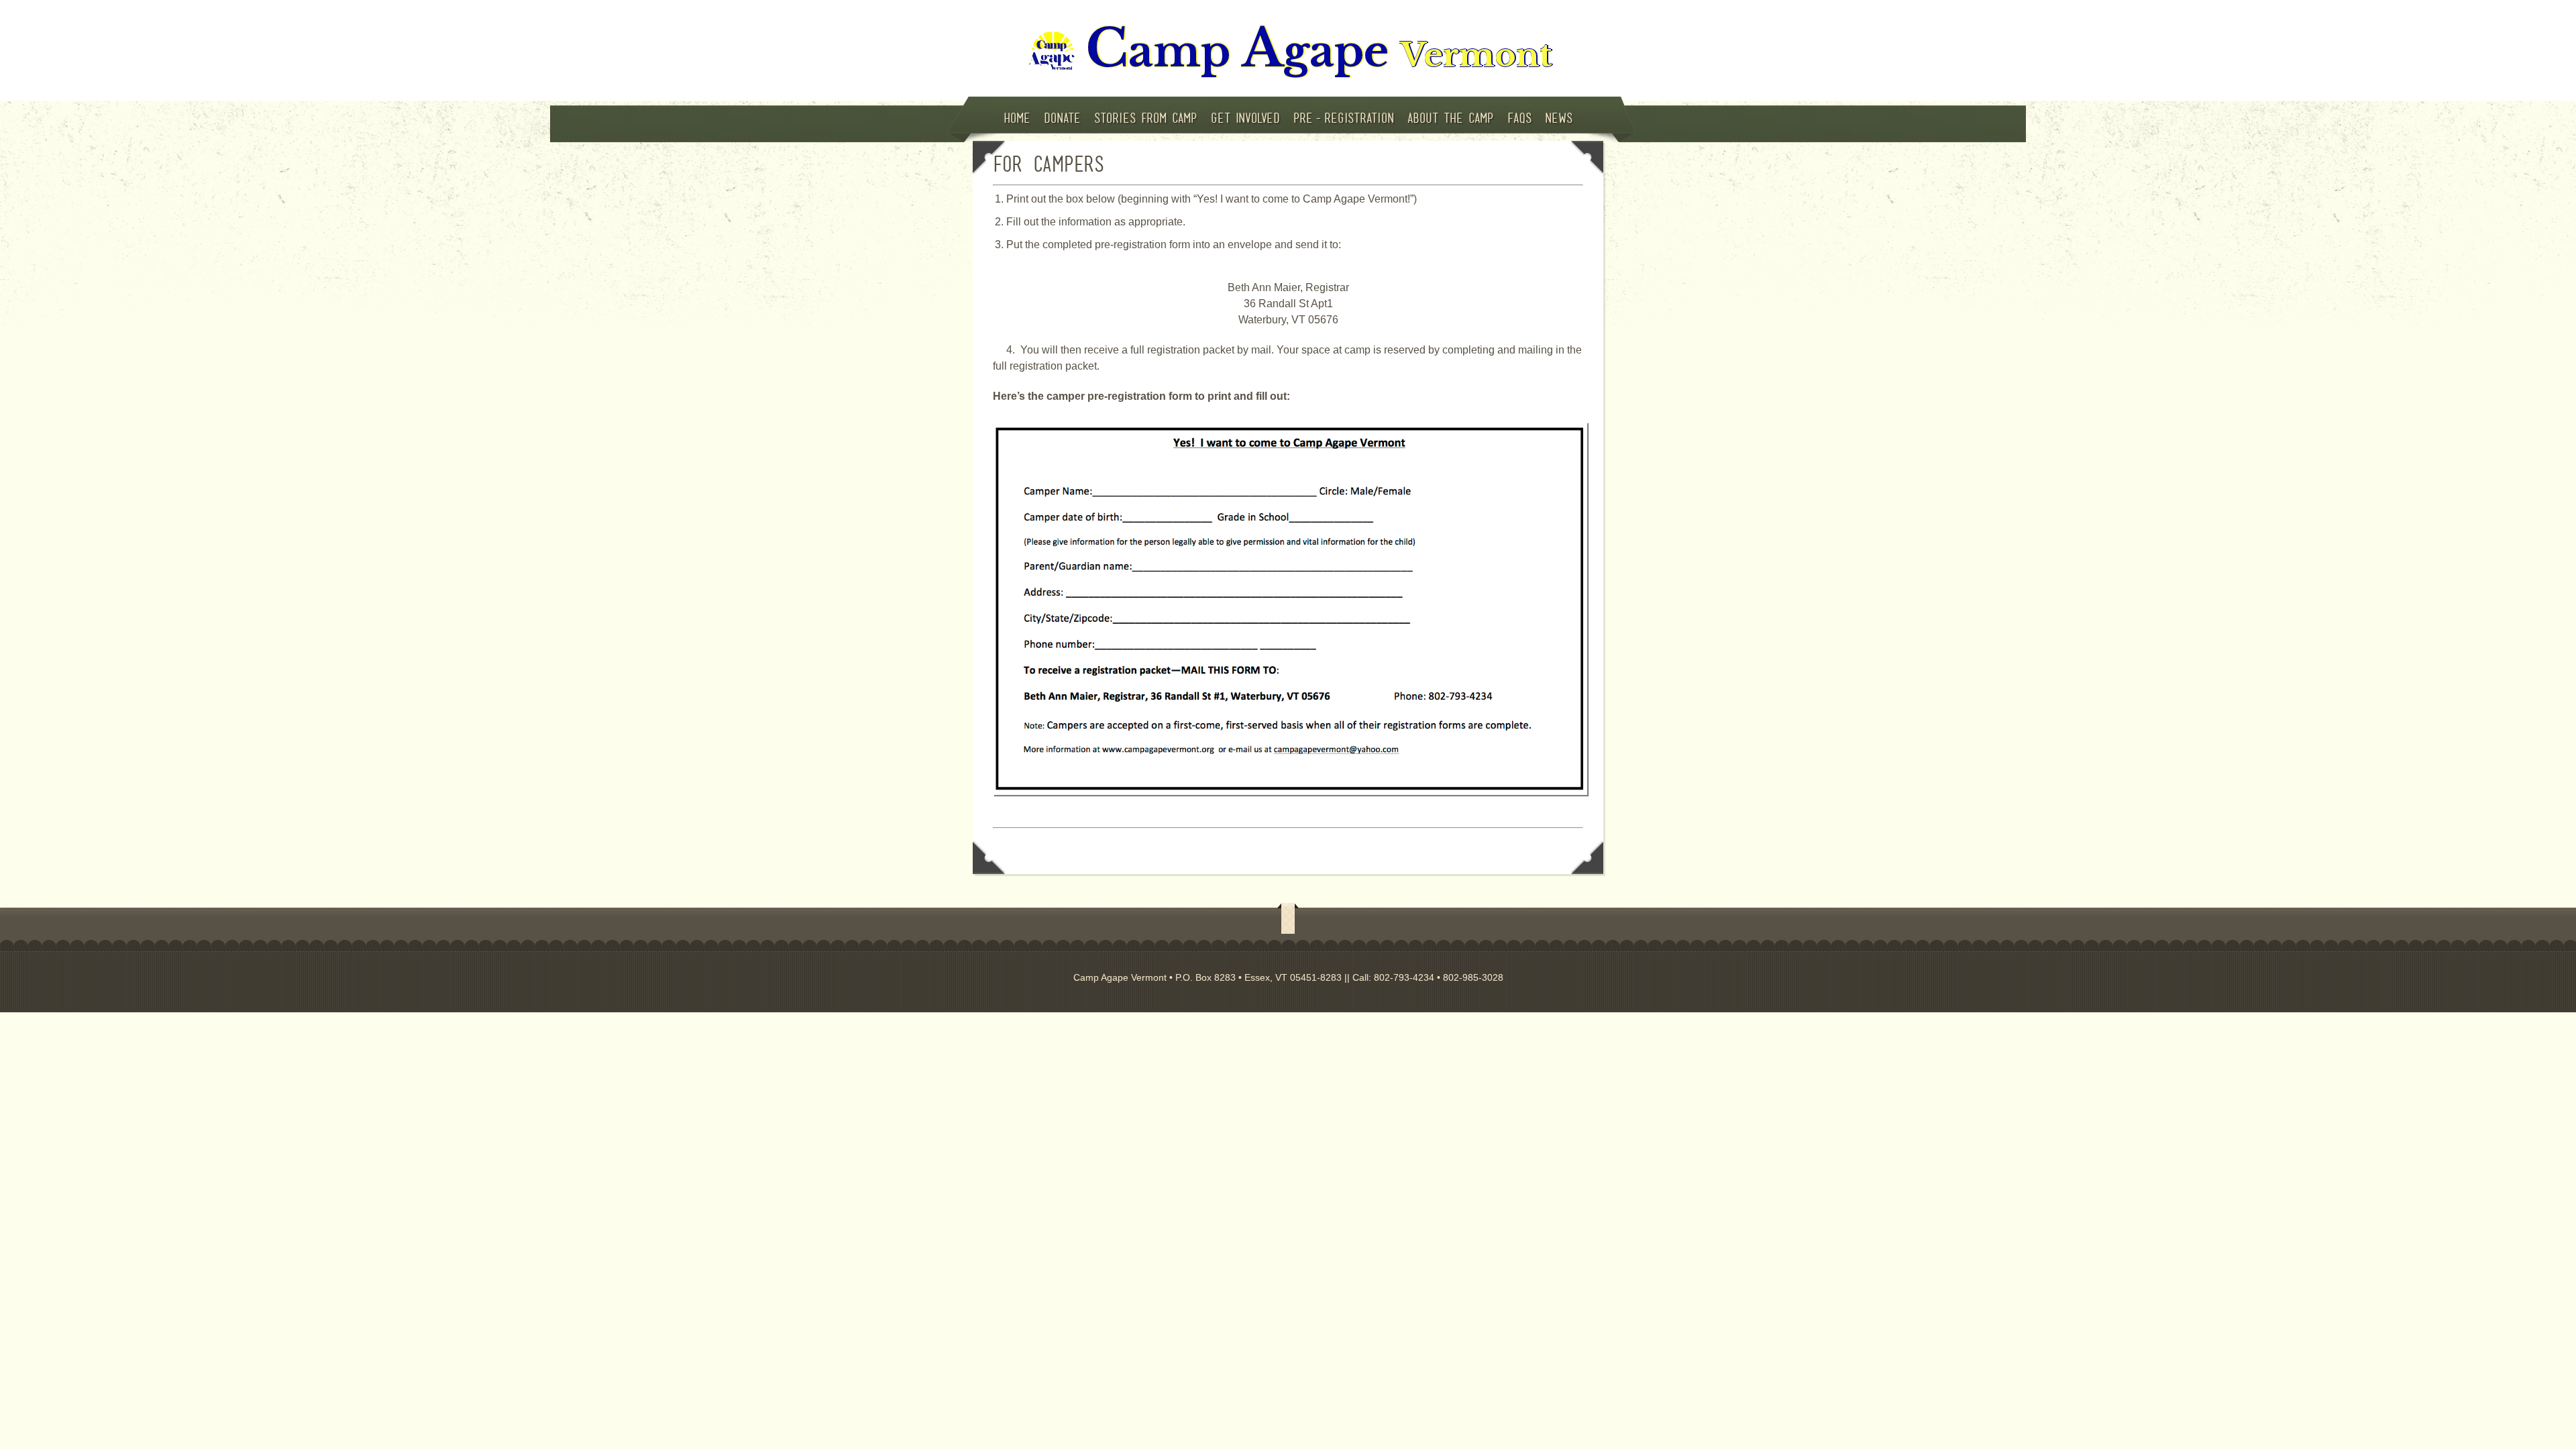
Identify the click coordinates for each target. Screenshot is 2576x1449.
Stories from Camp (1146, 118)
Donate (1062, 118)
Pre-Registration (1344, 118)
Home (1017, 118)
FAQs (1519, 118)
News (1559, 118)
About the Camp (1451, 118)
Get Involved (1245, 118)
